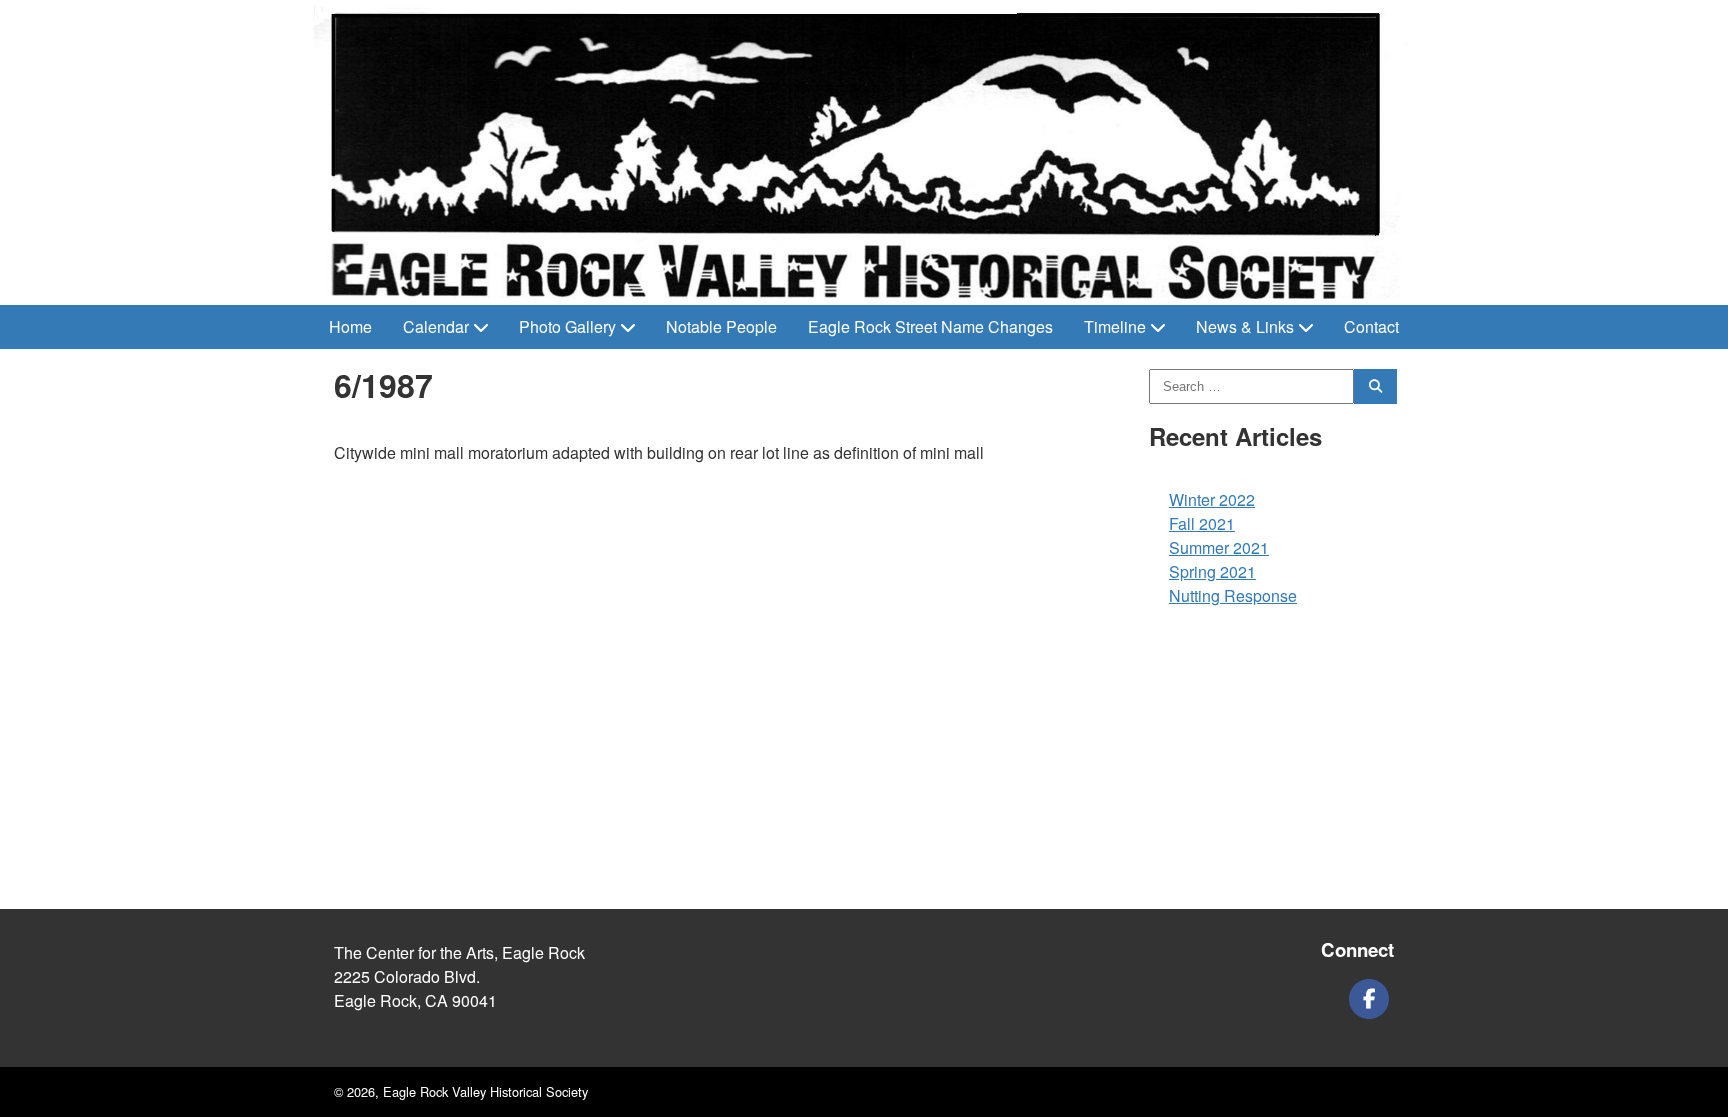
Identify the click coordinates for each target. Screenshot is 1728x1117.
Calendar (436, 326)
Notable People (721, 326)
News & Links (1245, 326)
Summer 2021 (1219, 547)
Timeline (1115, 326)
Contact (1371, 326)
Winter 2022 (1212, 499)
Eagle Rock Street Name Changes (930, 326)
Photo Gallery (567, 326)
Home (350, 326)
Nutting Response (1233, 595)
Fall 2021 (1202, 523)
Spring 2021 (1212, 571)
